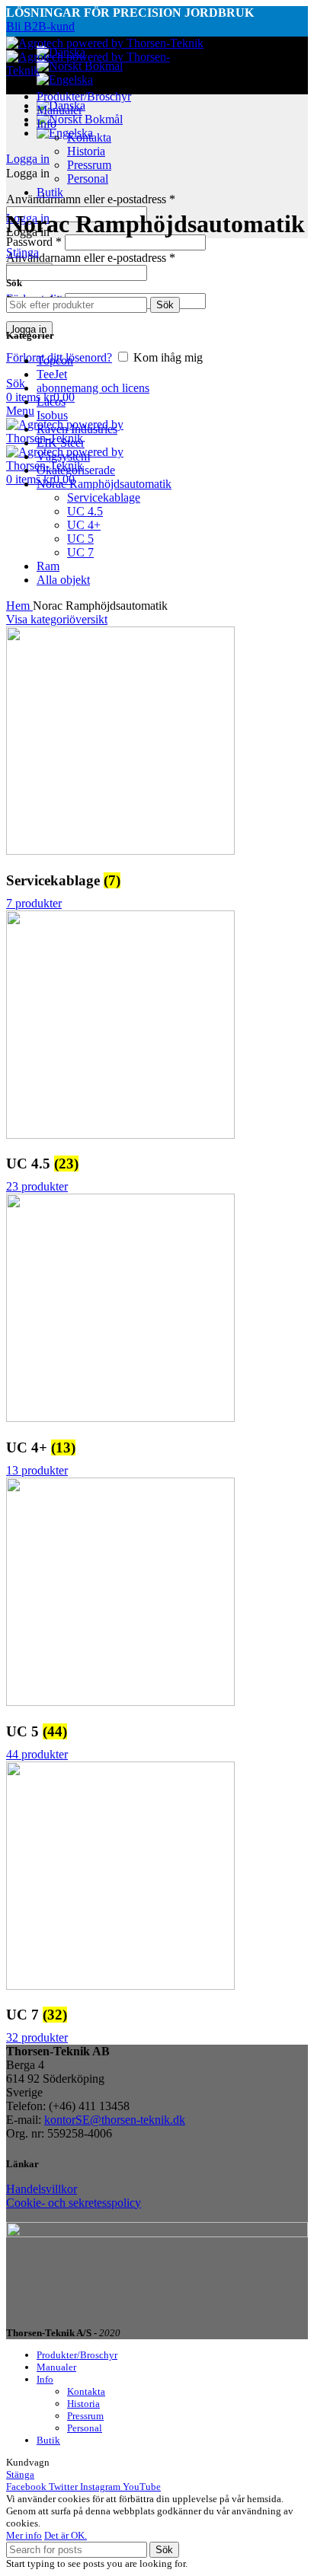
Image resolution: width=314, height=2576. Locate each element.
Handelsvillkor (42, 2189)
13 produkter (37, 1470)
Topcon (55, 360)
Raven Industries (77, 429)
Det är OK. (66, 2535)
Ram (48, 566)
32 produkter (37, 2037)
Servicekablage (104, 497)
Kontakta (89, 137)
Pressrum (89, 165)
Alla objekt (63, 580)
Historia (86, 151)
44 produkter (37, 1754)
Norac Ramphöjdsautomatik (104, 484)
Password (34, 242)
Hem (19, 606)
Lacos (51, 402)
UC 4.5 (85, 511)
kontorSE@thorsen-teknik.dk (115, 2120)
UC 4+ (84, 525)
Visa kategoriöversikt (57, 619)
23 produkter (37, 1186)
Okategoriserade (76, 470)
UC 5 (80, 539)
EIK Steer (61, 443)
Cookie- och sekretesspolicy (74, 2203)
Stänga (22, 252)
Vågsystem (63, 456)
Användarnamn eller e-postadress (91, 199)
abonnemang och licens (93, 388)
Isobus (52, 415)
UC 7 (80, 552)
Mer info (24, 2535)
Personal (88, 179)
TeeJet (52, 374)
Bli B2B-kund (40, 26)
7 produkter (34, 903)
